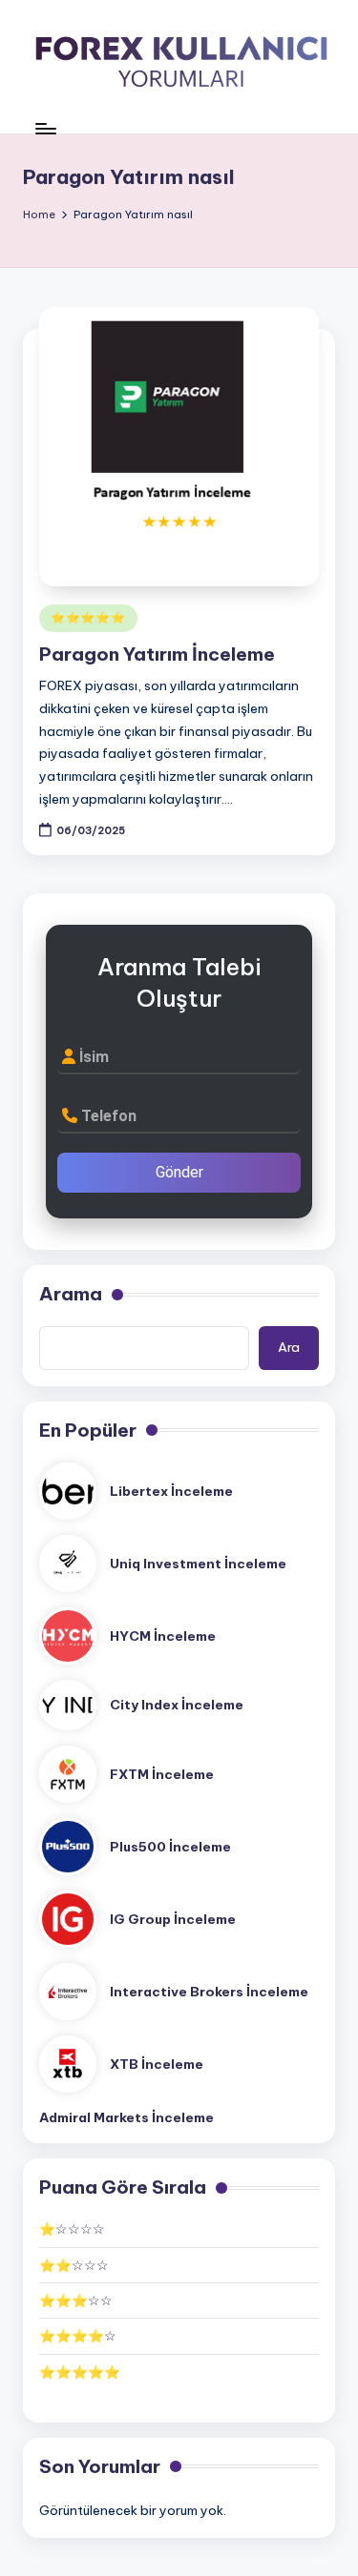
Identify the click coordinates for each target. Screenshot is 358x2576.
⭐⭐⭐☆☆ (76, 2300)
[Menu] (45, 128)
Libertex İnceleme (171, 1491)
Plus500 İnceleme (170, 1847)
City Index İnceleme (177, 1705)
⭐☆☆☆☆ (72, 2229)
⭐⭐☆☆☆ (74, 2265)
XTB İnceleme (157, 2064)
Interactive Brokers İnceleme (209, 1992)
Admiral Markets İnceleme (126, 2117)
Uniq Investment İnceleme (198, 1564)
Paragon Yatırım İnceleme (157, 654)
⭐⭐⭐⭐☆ (78, 2336)
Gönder (179, 1172)
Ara (289, 1347)
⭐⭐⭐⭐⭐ (88, 617)
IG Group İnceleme (173, 1919)
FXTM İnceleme (162, 1774)
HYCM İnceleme (163, 1636)
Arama (71, 1294)
